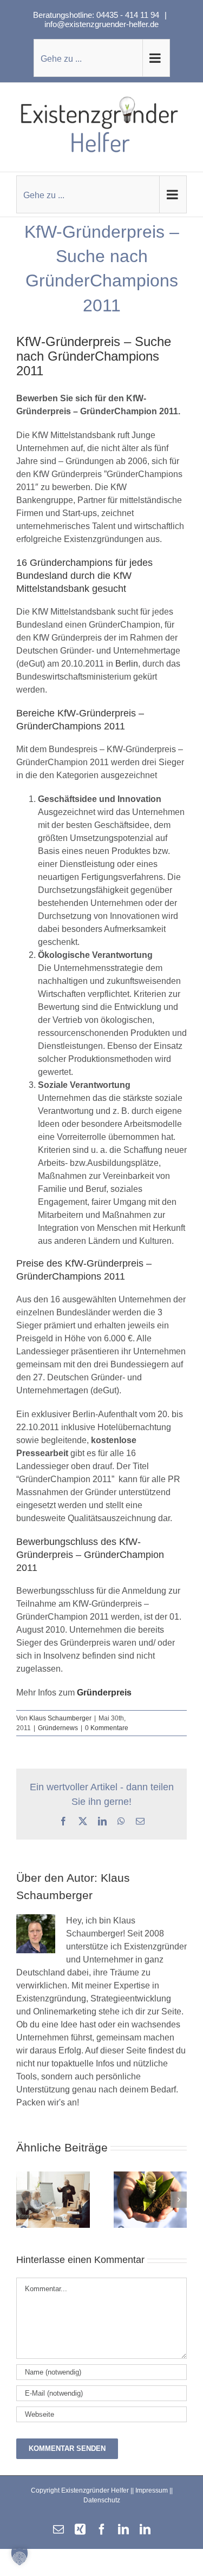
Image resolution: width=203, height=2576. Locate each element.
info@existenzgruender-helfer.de (101, 24)
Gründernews (58, 1728)
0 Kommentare (107, 1728)
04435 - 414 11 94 (129, 15)
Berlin (127, 664)
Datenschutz (102, 2500)
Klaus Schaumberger (60, 1718)
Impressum (152, 2490)
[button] (24, 2200)
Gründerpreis (104, 1693)
